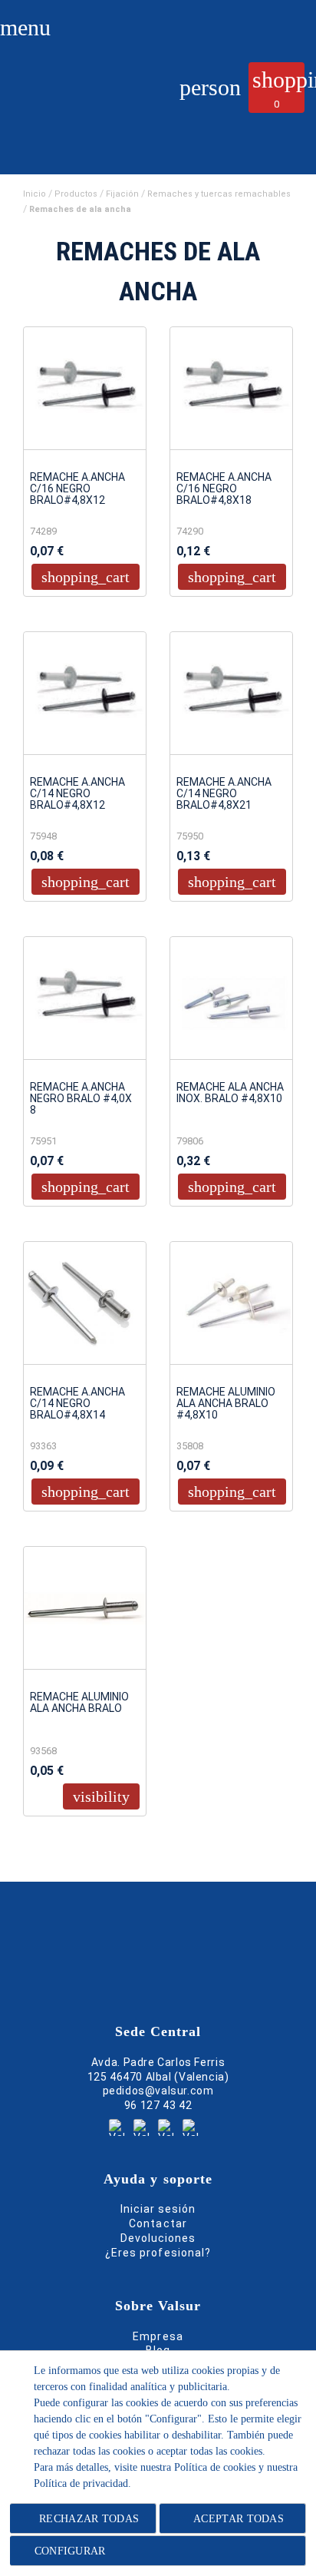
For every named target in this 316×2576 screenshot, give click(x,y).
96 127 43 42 (158, 2105)
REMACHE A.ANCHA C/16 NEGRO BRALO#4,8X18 (224, 489)
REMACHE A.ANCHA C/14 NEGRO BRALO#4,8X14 (77, 1404)
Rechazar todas (89, 2519)
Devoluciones (158, 2238)
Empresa (158, 2336)
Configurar (68, 2551)
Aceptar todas (239, 2519)
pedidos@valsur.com (158, 2091)
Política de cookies (215, 2467)
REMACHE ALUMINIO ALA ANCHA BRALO (79, 1703)
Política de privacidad (81, 2483)
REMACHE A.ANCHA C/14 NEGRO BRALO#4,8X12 (77, 794)
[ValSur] (74, 104)
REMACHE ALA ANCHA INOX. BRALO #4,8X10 (230, 1093)
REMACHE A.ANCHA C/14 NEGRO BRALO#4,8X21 (224, 794)
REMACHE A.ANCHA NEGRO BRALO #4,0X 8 (81, 1099)
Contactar (158, 2223)
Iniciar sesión (158, 2209)
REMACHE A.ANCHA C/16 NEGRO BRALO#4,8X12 (77, 489)
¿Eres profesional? (158, 2253)
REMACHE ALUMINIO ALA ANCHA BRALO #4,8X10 (226, 1404)
